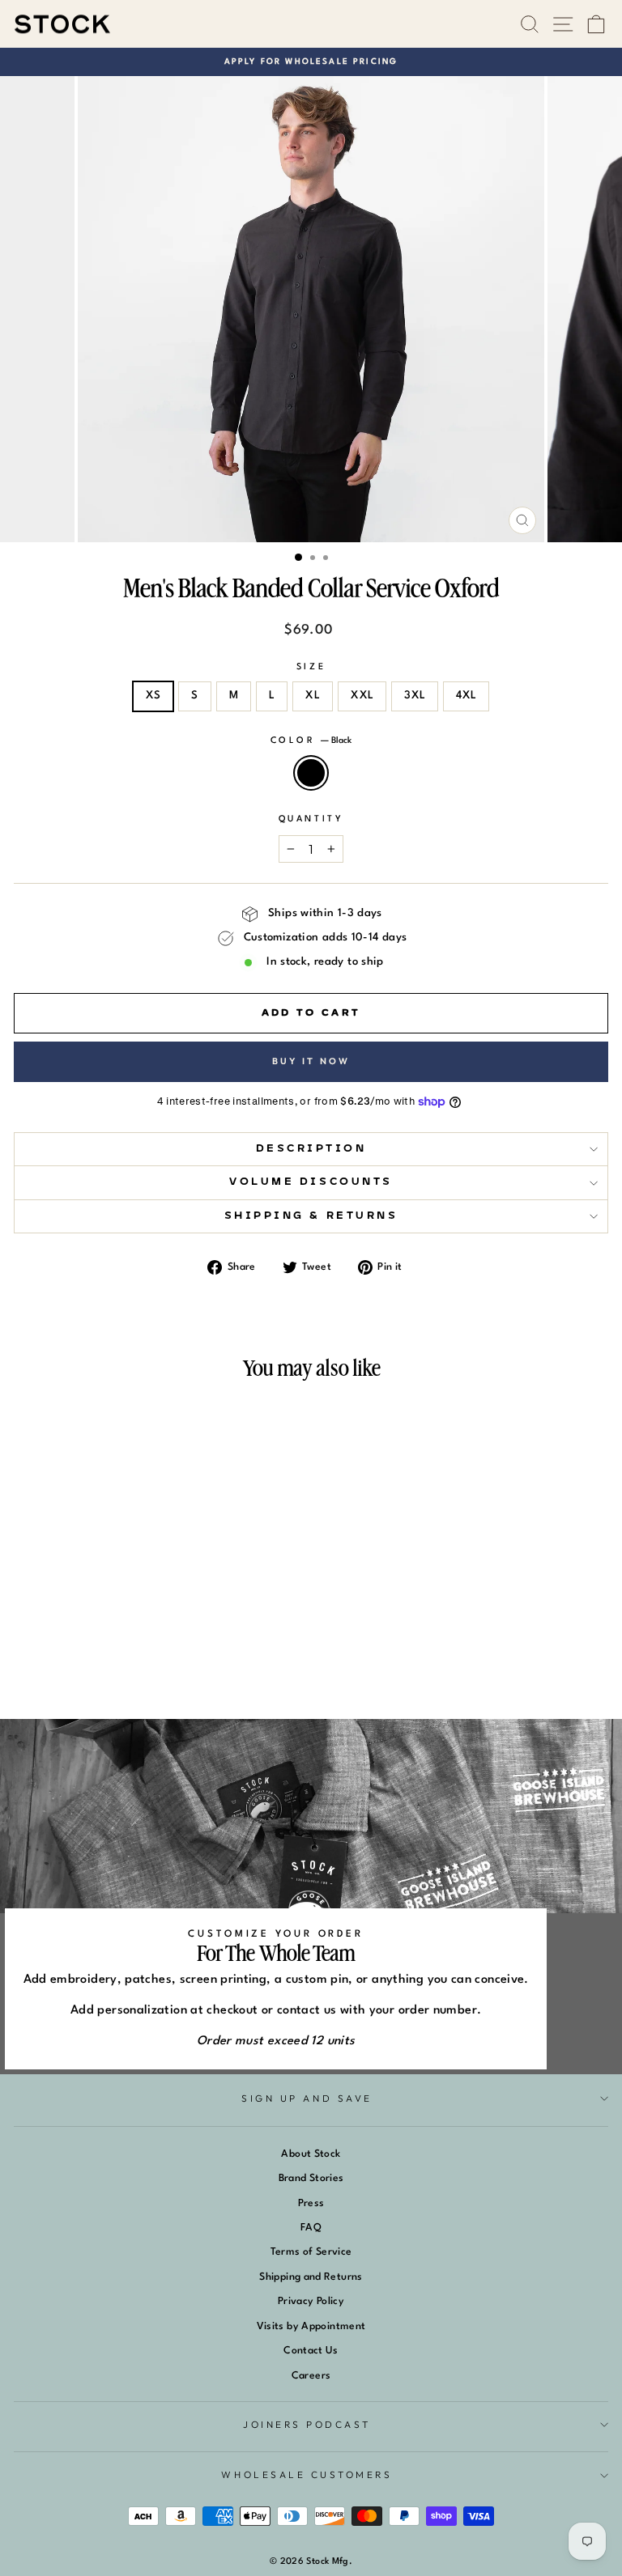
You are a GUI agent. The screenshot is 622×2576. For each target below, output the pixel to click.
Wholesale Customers (307, 2474)
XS (153, 696)
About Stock (311, 2154)
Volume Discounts (311, 1182)
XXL (362, 696)
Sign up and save (307, 2098)
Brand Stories (311, 2178)
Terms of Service (311, 2252)
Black (311, 773)
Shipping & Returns (311, 1216)
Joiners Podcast (307, 2424)
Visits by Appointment (311, 2326)
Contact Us (311, 2351)
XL (313, 696)
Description (311, 1149)
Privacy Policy (311, 2301)
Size (311, 667)
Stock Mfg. (329, 2562)
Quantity (311, 819)
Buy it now (311, 1061)
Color (311, 741)
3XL (415, 696)
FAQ (311, 2228)
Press (311, 2203)
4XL (466, 696)
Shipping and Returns (311, 2277)
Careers (311, 2376)
